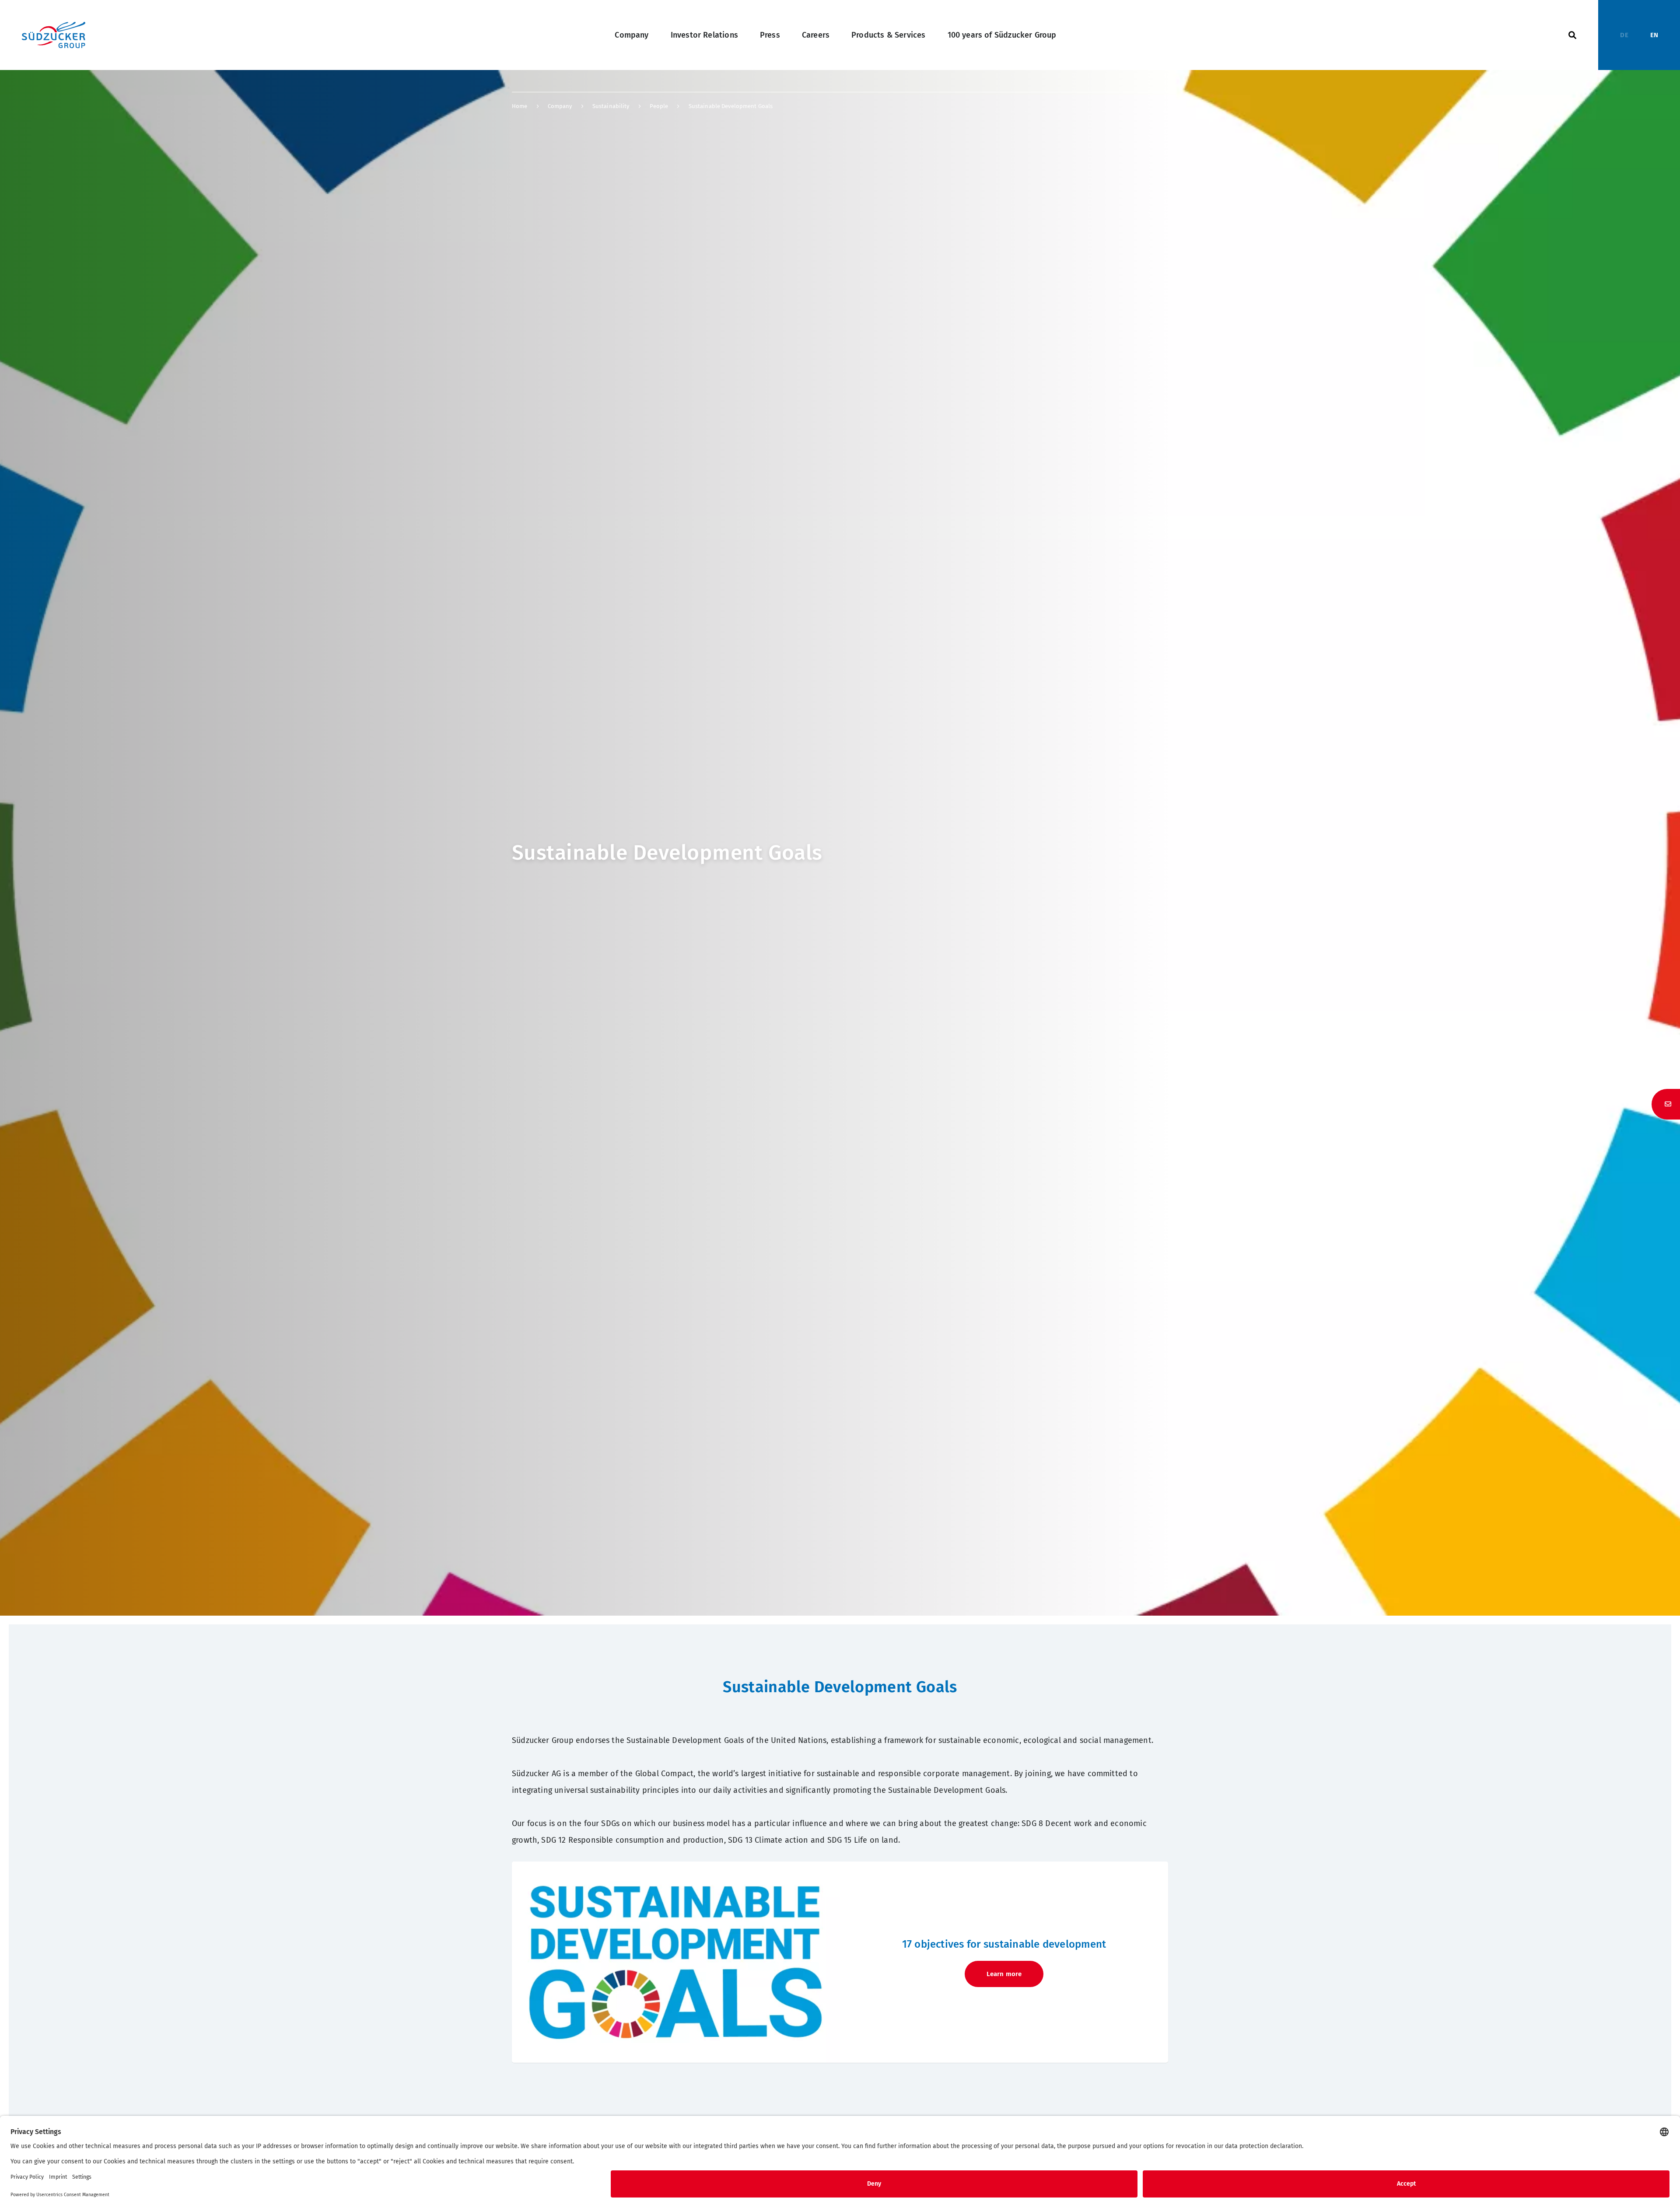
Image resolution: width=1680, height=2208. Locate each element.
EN (1654, 35)
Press (770, 35)
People (659, 106)
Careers (816, 35)
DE (1624, 35)
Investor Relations (704, 35)
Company (632, 35)
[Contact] (1666, 1104)
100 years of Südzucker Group (1002, 35)
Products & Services (888, 35)
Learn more (1004, 1974)
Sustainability (611, 106)
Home (520, 106)
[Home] (54, 35)
